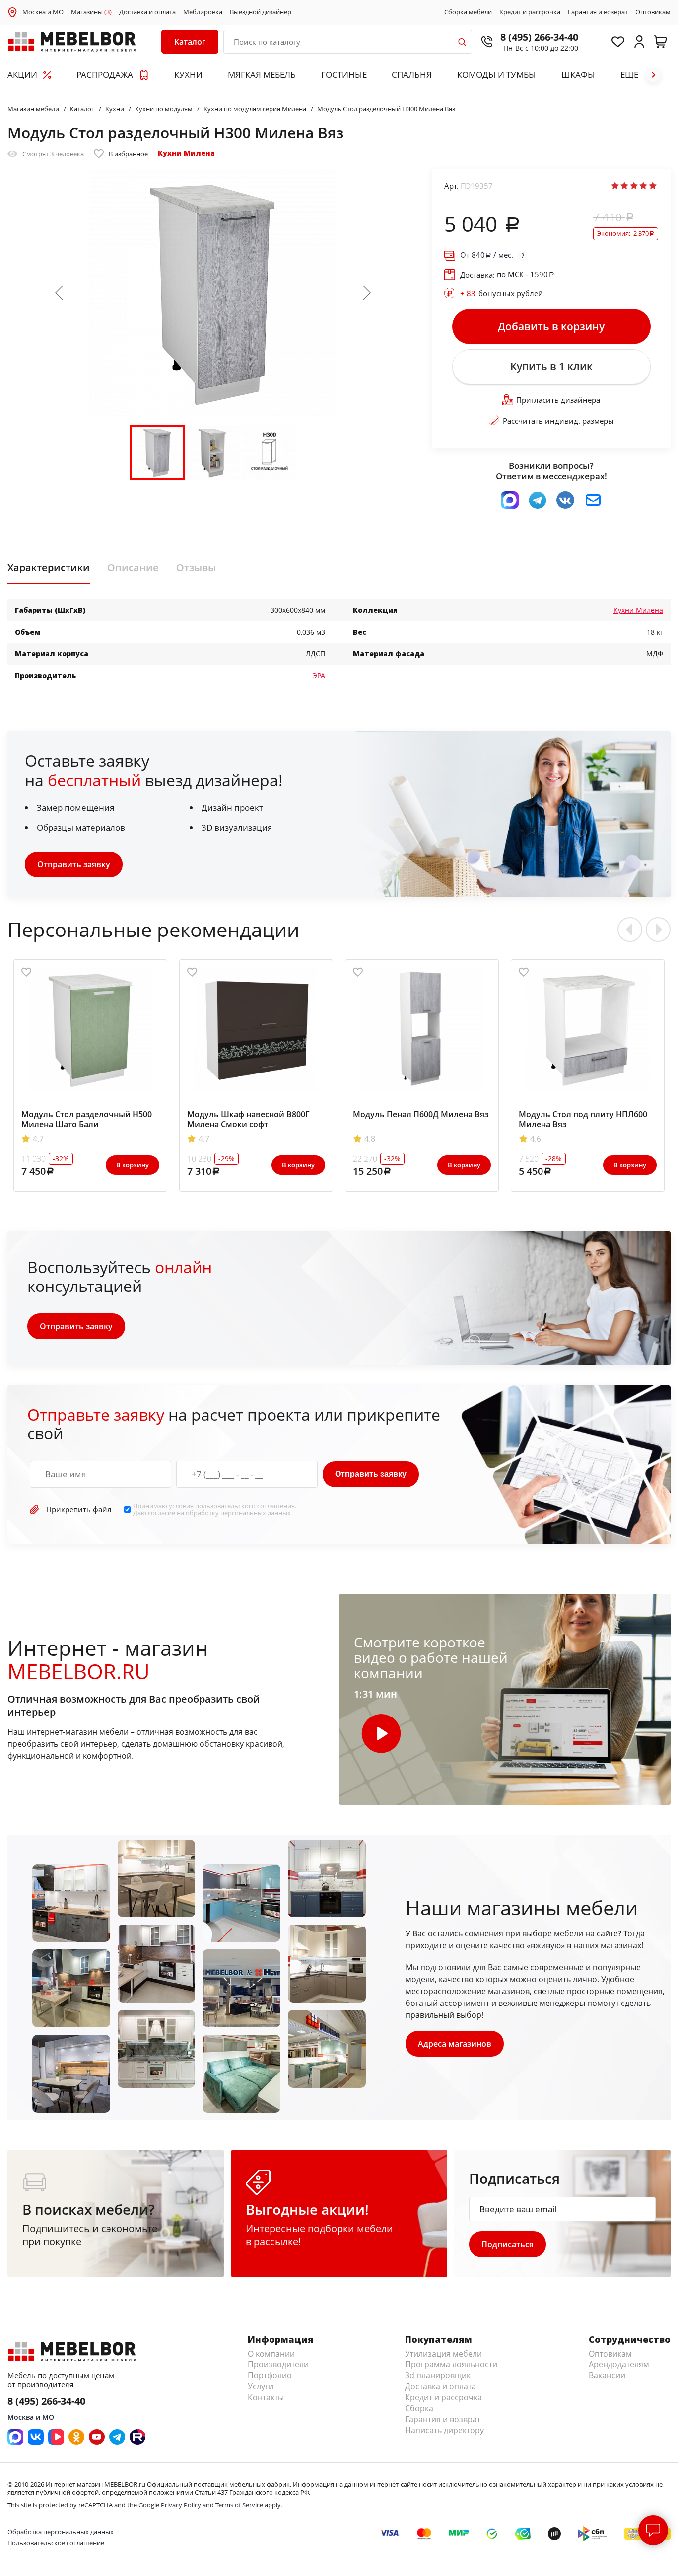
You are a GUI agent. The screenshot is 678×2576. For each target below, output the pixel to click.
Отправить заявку (74, 864)
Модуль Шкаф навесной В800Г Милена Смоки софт (248, 1119)
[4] (643, 186)
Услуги (261, 2386)
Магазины (91, 12)
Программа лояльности (451, 2364)
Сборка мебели (468, 12)
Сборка (419, 2408)
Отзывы (196, 568)
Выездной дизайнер (261, 12)
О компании (271, 2354)
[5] (653, 186)
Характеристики (49, 568)
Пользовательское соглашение (56, 2543)
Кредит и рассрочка (530, 12)
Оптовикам (653, 12)
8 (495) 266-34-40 (539, 37)
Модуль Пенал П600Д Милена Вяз (421, 1114)
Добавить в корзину (551, 326)
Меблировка (203, 12)
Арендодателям (619, 2364)
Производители (278, 2364)
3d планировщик (438, 2375)
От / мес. (487, 255)
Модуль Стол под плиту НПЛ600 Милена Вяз (583, 1119)
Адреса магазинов (455, 2044)
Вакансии (607, 2375)
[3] (634, 186)
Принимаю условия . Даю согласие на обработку (215, 1510)
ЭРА (319, 676)
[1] (615, 186)
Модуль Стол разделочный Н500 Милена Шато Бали (87, 1119)
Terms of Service (239, 2505)
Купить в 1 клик (551, 366)
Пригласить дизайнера (558, 400)
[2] (624, 186)
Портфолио (270, 2375)
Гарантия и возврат (598, 12)
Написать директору (444, 2430)
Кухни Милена (186, 153)
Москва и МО (43, 12)
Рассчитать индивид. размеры (558, 421)
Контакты (266, 2397)
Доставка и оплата (147, 12)
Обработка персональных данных (61, 2532)
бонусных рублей (502, 293)
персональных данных (256, 1513)
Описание (133, 568)
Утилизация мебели (443, 2354)
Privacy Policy (181, 2505)
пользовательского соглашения (245, 1506)
